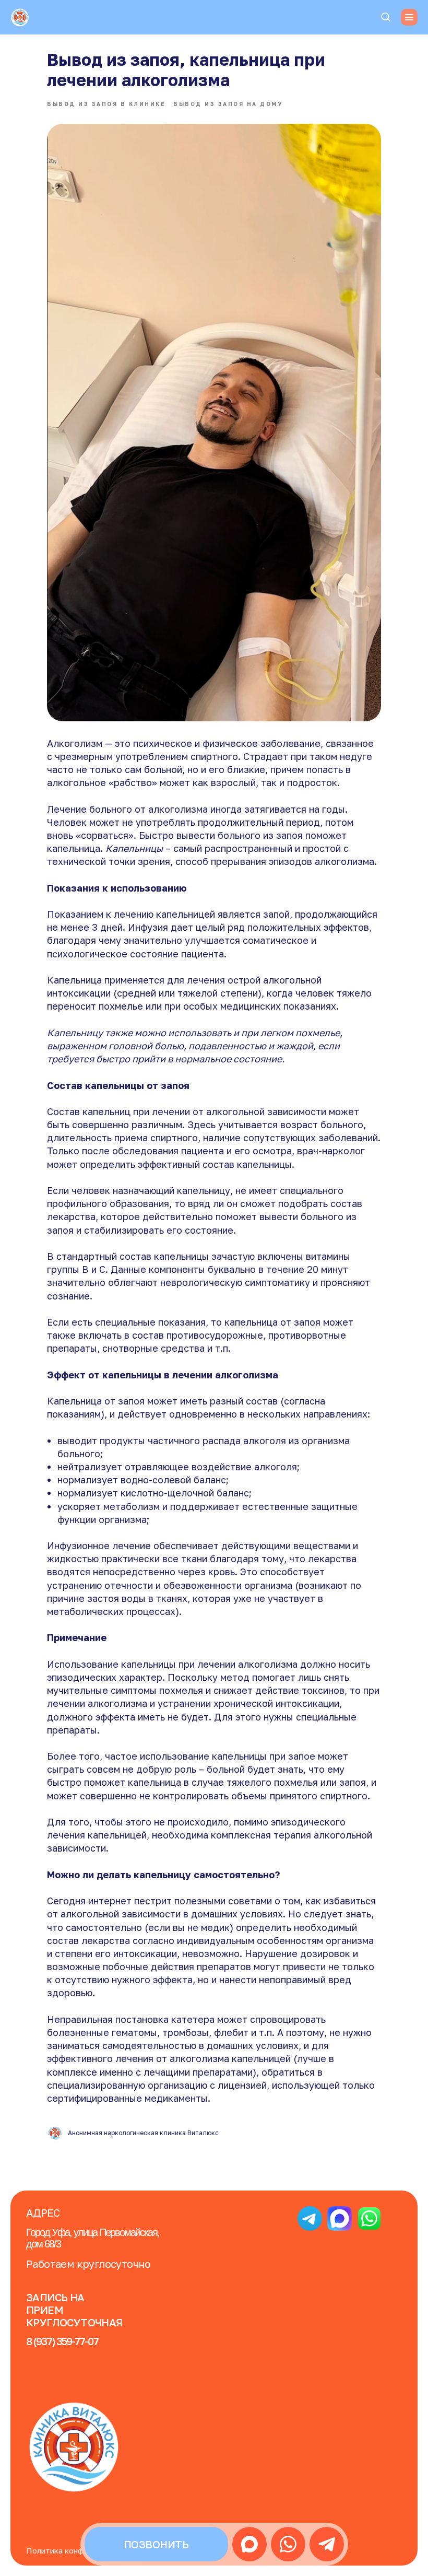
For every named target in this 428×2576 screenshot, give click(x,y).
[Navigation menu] (409, 17)
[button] (385, 16)
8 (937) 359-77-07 (62, 2341)
